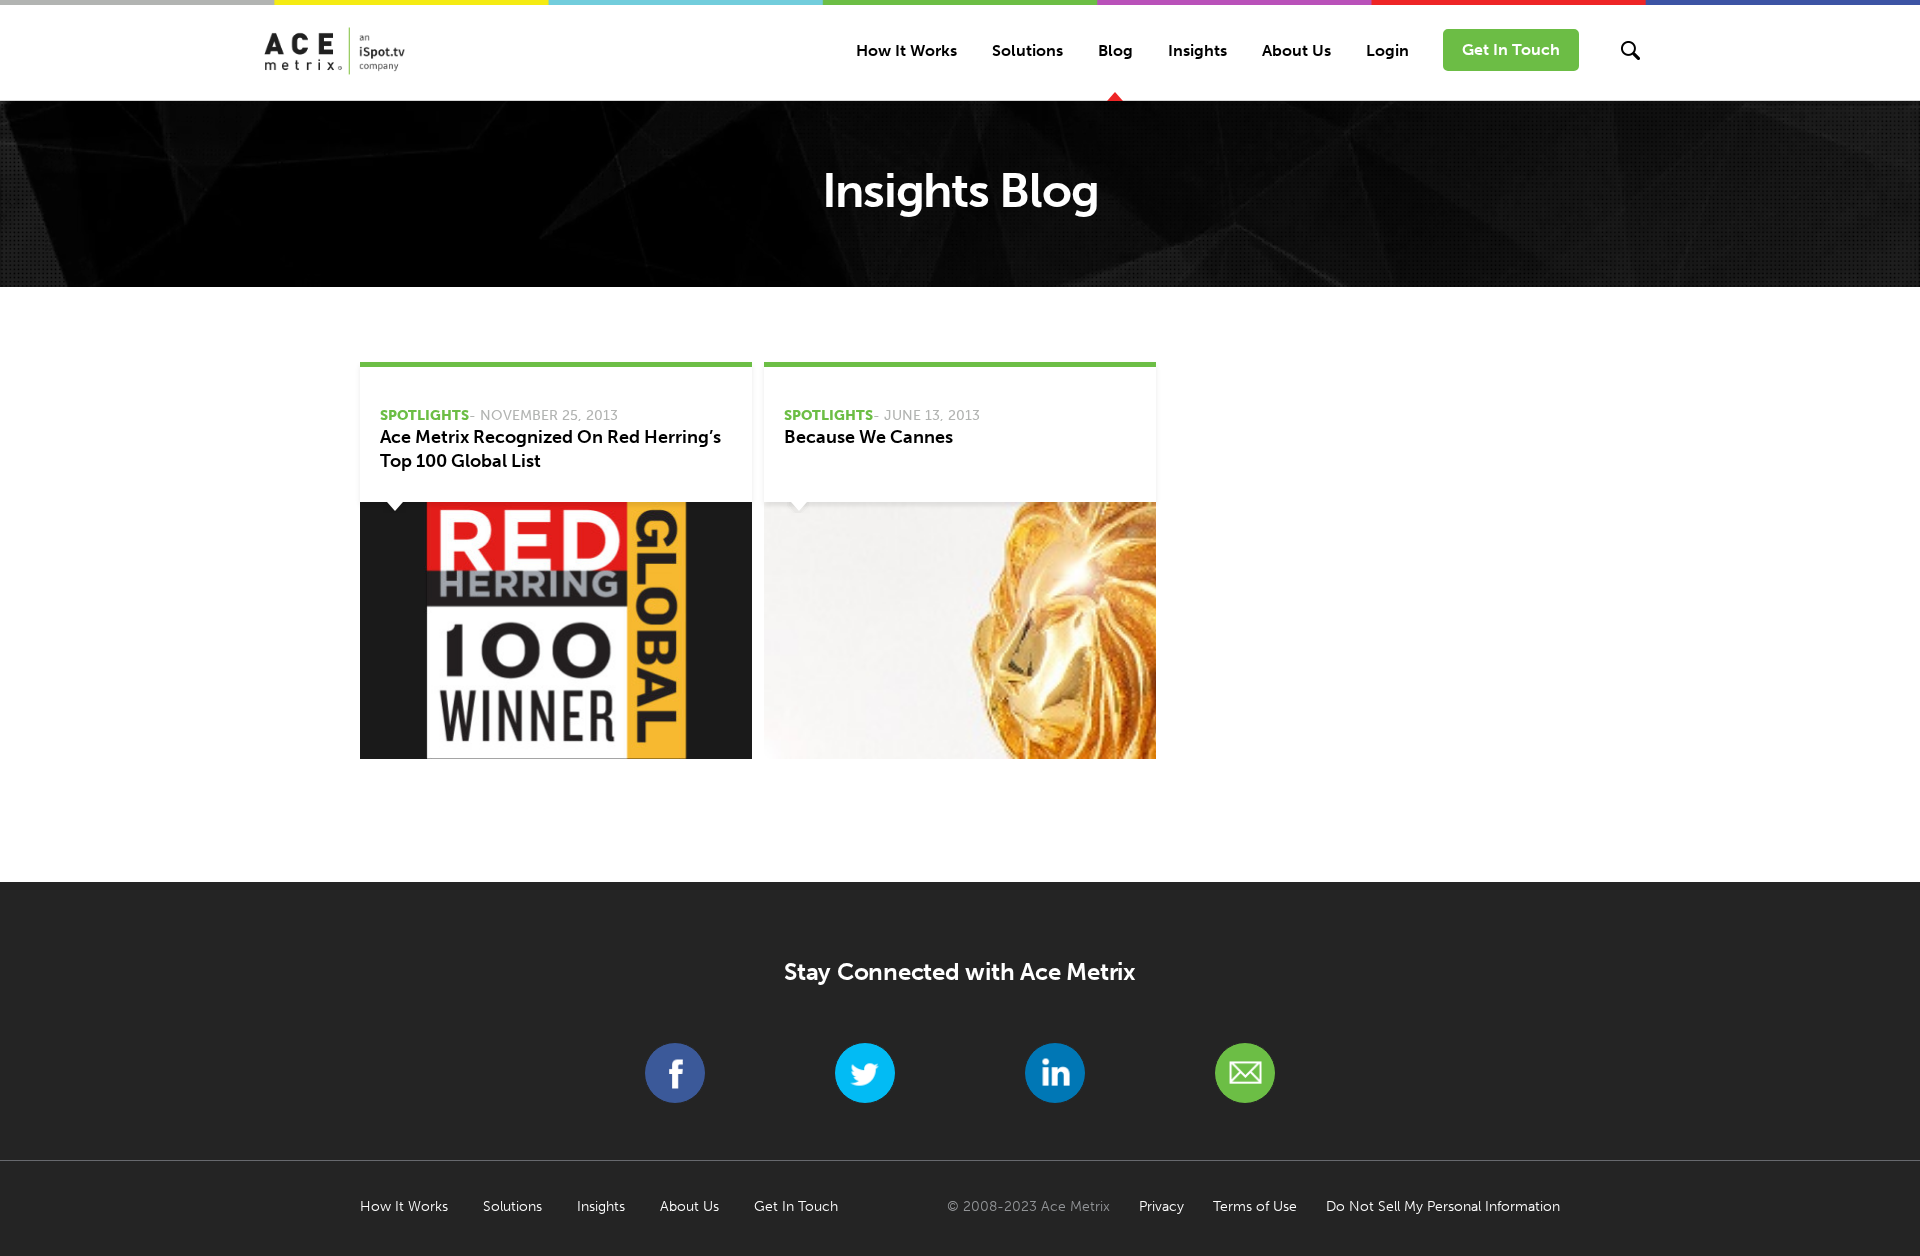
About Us (1296, 50)
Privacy (1161, 1206)
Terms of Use (1255, 1206)
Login (1387, 50)
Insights (1197, 50)
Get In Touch (1511, 49)
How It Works (906, 50)
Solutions (1027, 50)
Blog (1115, 50)
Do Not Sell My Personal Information (1443, 1206)
